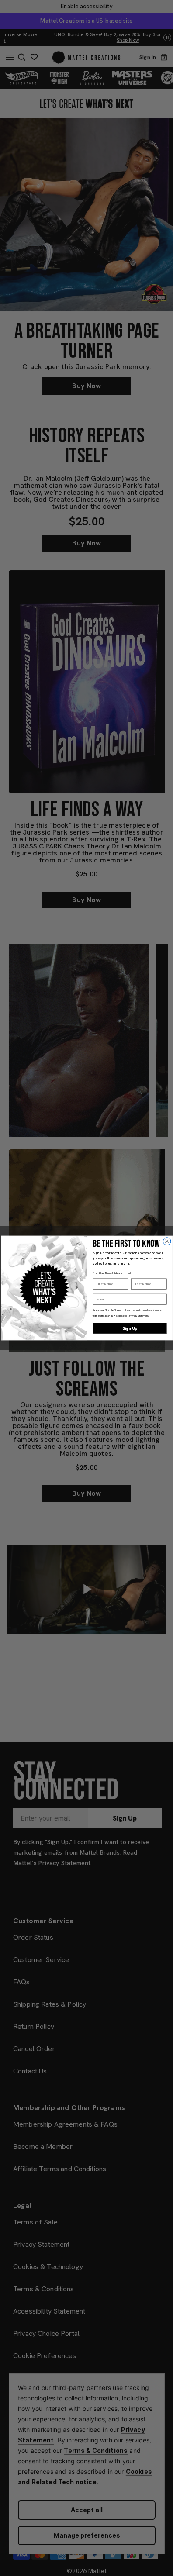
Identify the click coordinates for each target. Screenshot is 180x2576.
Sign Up (130, 1328)
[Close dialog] (167, 1241)
